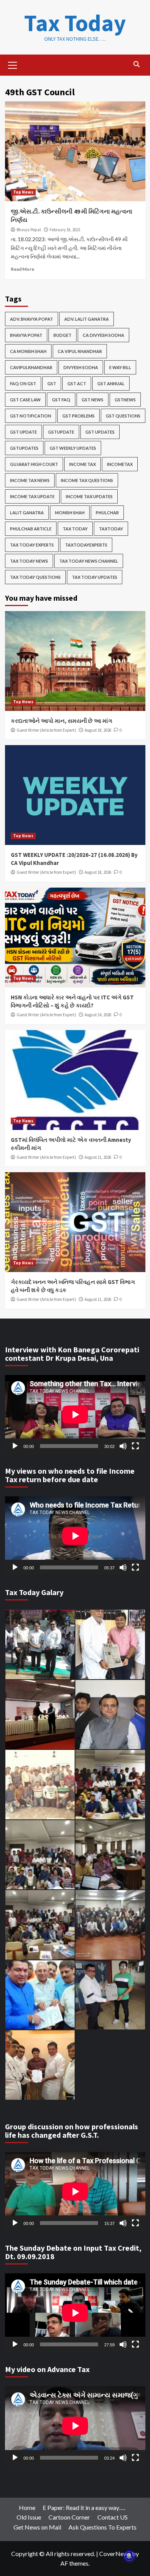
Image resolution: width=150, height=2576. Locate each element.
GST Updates (100, 432)
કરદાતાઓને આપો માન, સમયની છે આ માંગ (62, 721)
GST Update (23, 432)
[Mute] (123, 1446)
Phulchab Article (31, 529)
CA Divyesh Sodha (103, 335)
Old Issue (29, 2517)
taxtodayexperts (86, 545)
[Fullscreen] (135, 1446)
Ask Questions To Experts (102, 2527)
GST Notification (31, 416)
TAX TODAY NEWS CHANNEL (89, 561)
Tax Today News (29, 561)
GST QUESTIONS (123, 416)
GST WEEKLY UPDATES (73, 448)
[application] (75, 1414)
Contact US (112, 2517)
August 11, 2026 (98, 1157)
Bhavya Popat (29, 230)
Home (27, 2507)
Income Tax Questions (87, 480)
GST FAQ (61, 400)
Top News (23, 192)
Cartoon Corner (69, 2517)
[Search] (137, 64)
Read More (22, 269)
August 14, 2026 (98, 1015)
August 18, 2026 (98, 730)
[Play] (15, 1446)
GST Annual (111, 384)
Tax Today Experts (32, 545)
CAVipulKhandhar (31, 367)
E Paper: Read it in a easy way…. (84, 2507)
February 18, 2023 (65, 230)
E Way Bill (120, 367)
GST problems (78, 416)
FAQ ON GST (23, 384)
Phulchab (107, 513)
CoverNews (115, 2554)
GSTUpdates (24, 448)
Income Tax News (30, 480)
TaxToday (111, 529)
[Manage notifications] (129, 2556)
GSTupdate (61, 432)
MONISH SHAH (70, 513)
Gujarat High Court (34, 464)
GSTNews (125, 400)
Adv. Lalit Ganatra (87, 319)
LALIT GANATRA (27, 513)
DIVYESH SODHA (81, 367)
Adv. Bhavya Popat (32, 319)
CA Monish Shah (28, 351)
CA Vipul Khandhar (80, 351)
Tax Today (75, 23)
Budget (62, 335)
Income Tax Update (32, 496)
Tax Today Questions (35, 577)
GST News (92, 400)
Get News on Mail (37, 2527)
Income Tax (82, 464)
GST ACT (77, 384)
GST (52, 384)
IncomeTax (120, 464)
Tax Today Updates (95, 577)
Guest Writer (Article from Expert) (46, 730)
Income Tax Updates (89, 496)
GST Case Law (25, 400)
